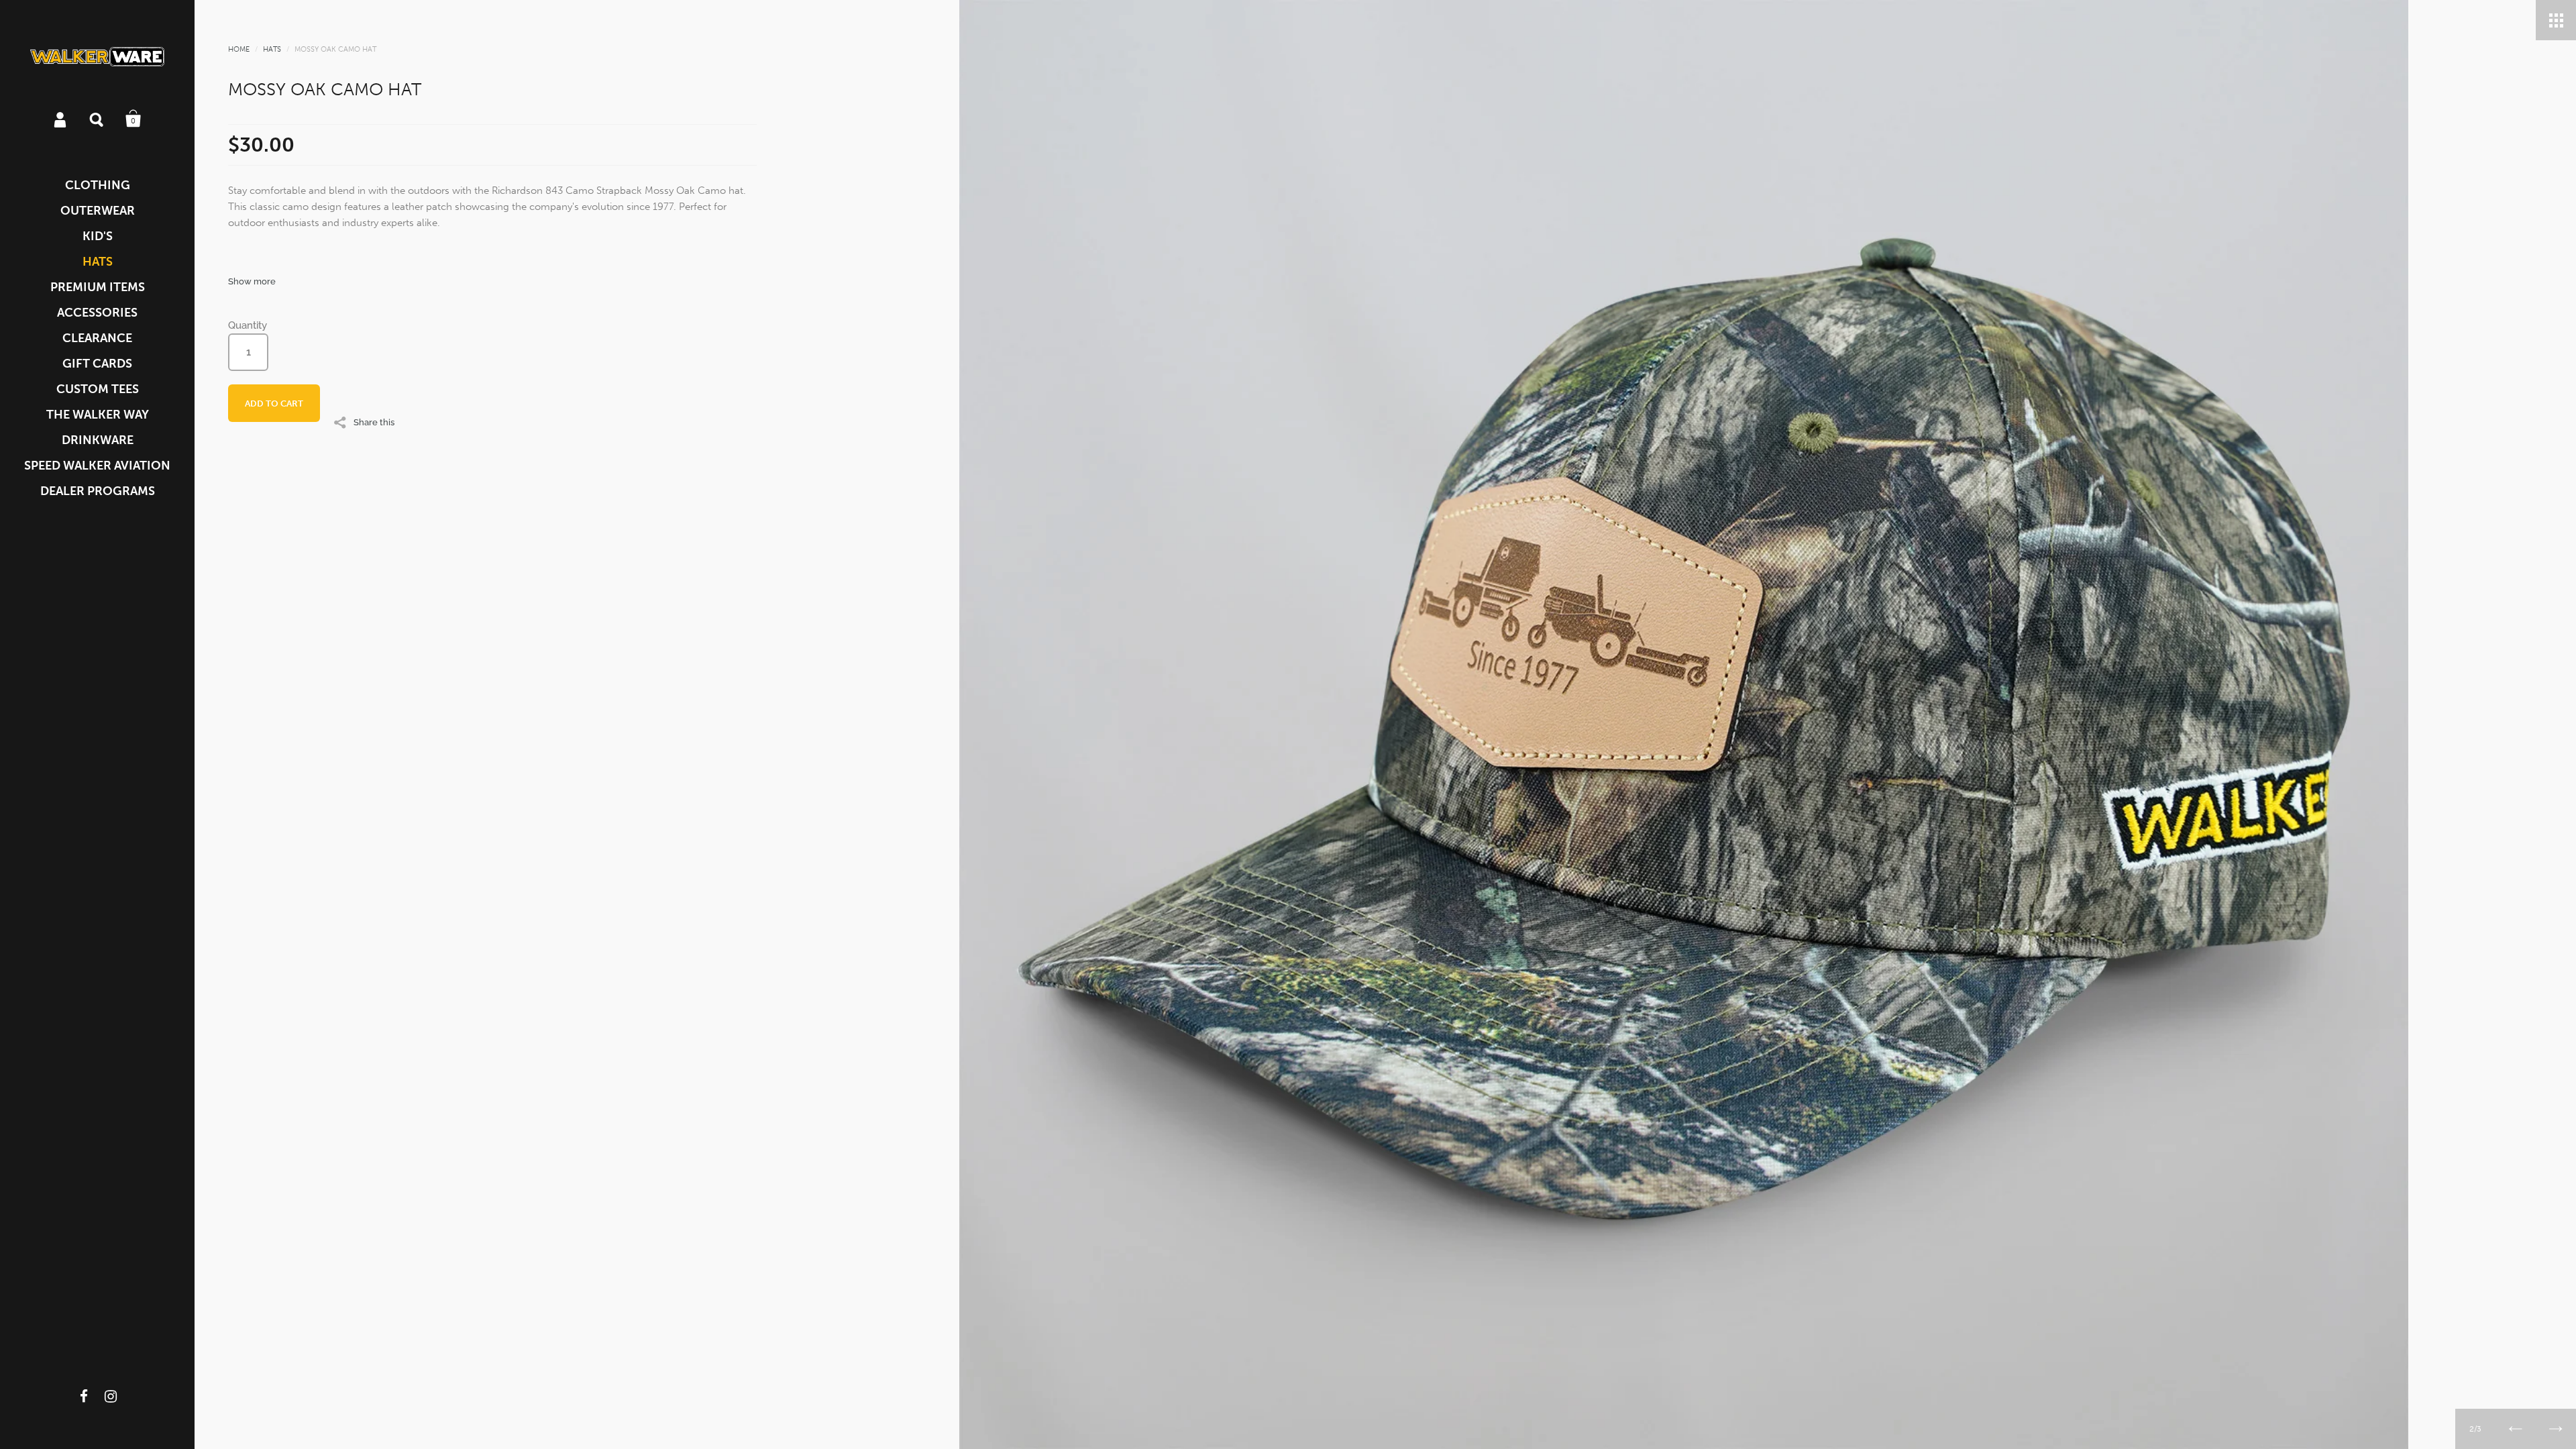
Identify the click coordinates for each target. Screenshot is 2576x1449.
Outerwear (98, 211)
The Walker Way (98, 415)
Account (61, 119)
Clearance (97, 338)
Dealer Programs (98, 491)
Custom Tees (98, 389)
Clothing (98, 185)
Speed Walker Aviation (97, 466)
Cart (133, 119)
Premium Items (98, 287)
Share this (374, 422)
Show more (252, 281)
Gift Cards (97, 364)
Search (97, 119)
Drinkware (98, 440)
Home (239, 49)
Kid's (98, 236)
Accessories (97, 313)
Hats (98, 262)
